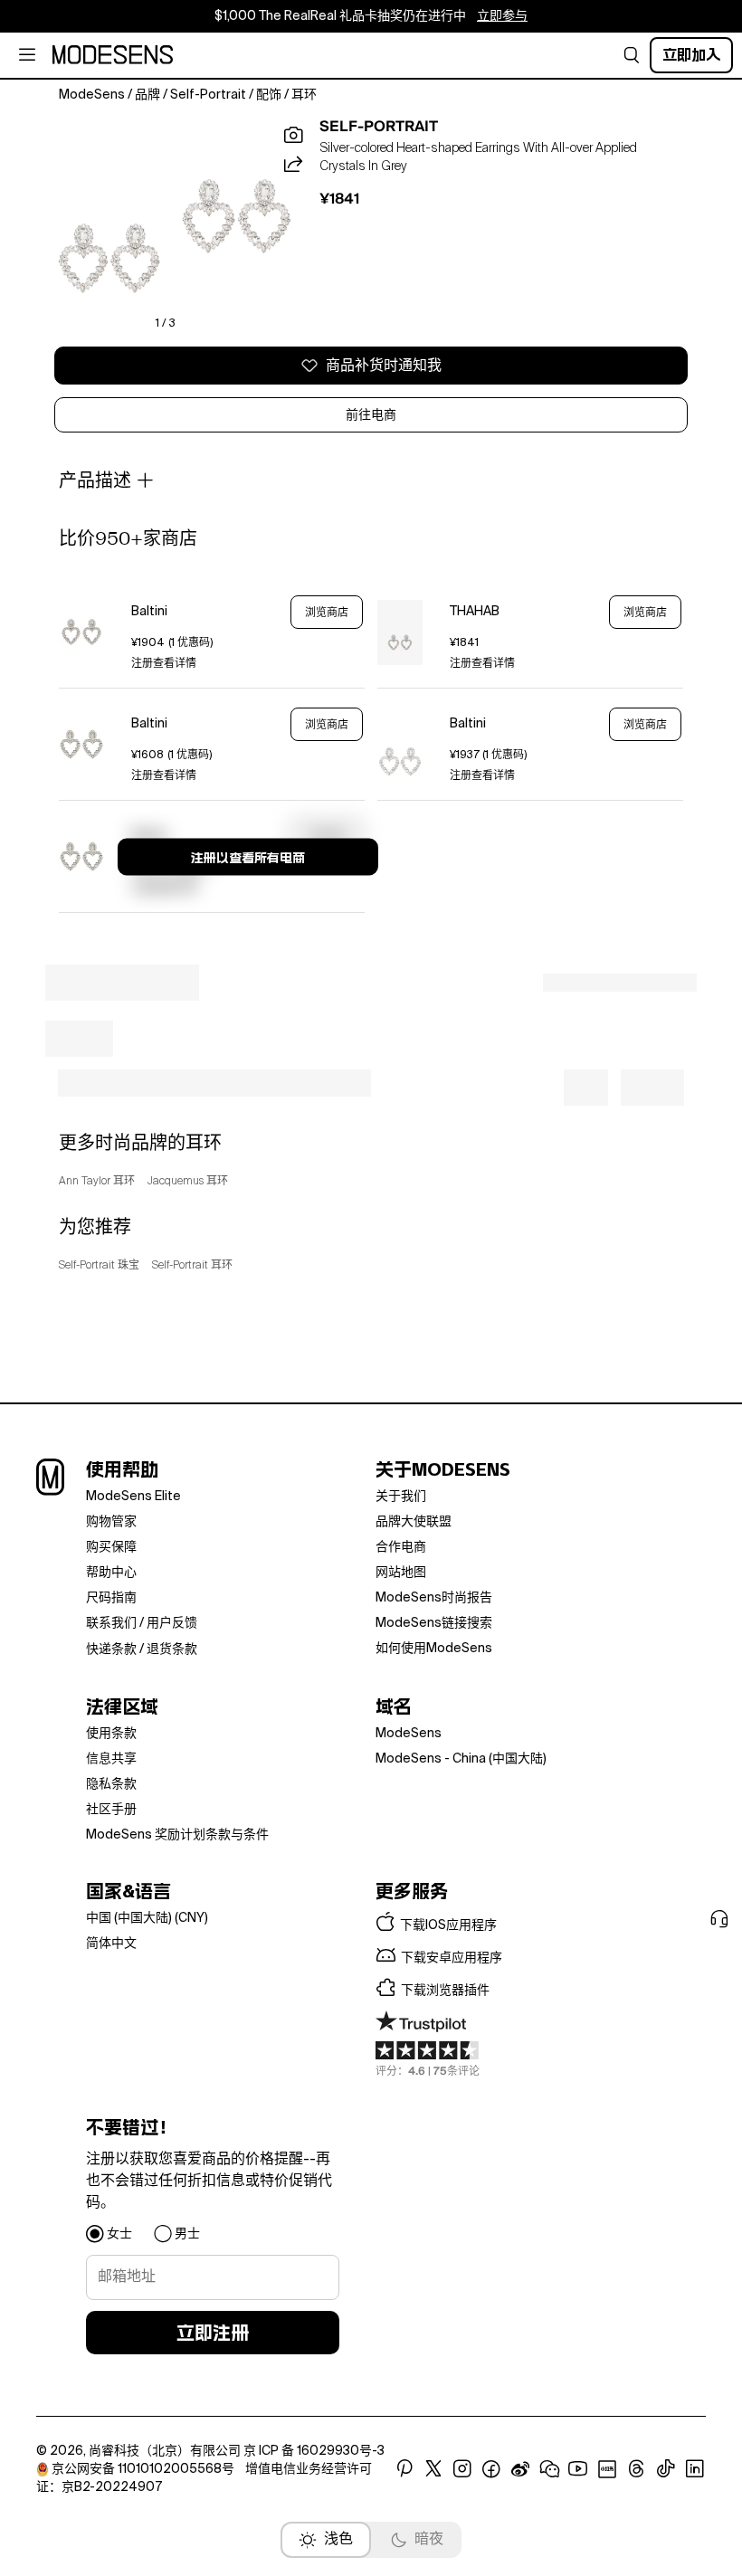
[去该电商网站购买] (81, 632)
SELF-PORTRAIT (379, 127)
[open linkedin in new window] (695, 2469)
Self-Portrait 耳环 (192, 1266)
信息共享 (111, 1759)
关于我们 (401, 1497)
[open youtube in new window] (578, 2469)
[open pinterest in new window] (404, 2469)
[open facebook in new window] (491, 2469)
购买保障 (111, 1547)
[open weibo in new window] (520, 2469)
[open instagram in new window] (462, 2469)
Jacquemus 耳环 (188, 1182)
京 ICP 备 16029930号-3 (314, 2451)
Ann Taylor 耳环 (97, 1182)
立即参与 (502, 16)
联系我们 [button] (111, 1623)
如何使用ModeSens (434, 1649)
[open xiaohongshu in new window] (607, 2469)
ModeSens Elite (133, 1497)
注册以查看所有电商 (248, 858)
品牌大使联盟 (414, 1522)
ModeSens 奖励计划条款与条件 (177, 1835)
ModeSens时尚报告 (434, 1598)
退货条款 (172, 1649)
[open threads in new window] (637, 2469)
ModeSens (409, 1734)
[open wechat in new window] (549, 2469)
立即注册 (213, 2333)
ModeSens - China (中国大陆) (461, 1759)
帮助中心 (111, 1573)
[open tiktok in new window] (666, 2469)
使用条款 (111, 1734)
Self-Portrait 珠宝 (99, 1266)
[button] (632, 55)
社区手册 (111, 1810)
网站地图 (401, 1573)
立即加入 (691, 55)
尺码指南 (111, 1598)
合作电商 (401, 1547)
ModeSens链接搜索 (434, 1623)
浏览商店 (327, 613)
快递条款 (111, 1649)
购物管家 (111, 1522)
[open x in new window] (433, 2469)
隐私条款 (111, 1784)
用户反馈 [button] (172, 1623)
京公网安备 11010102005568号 (143, 2469)
